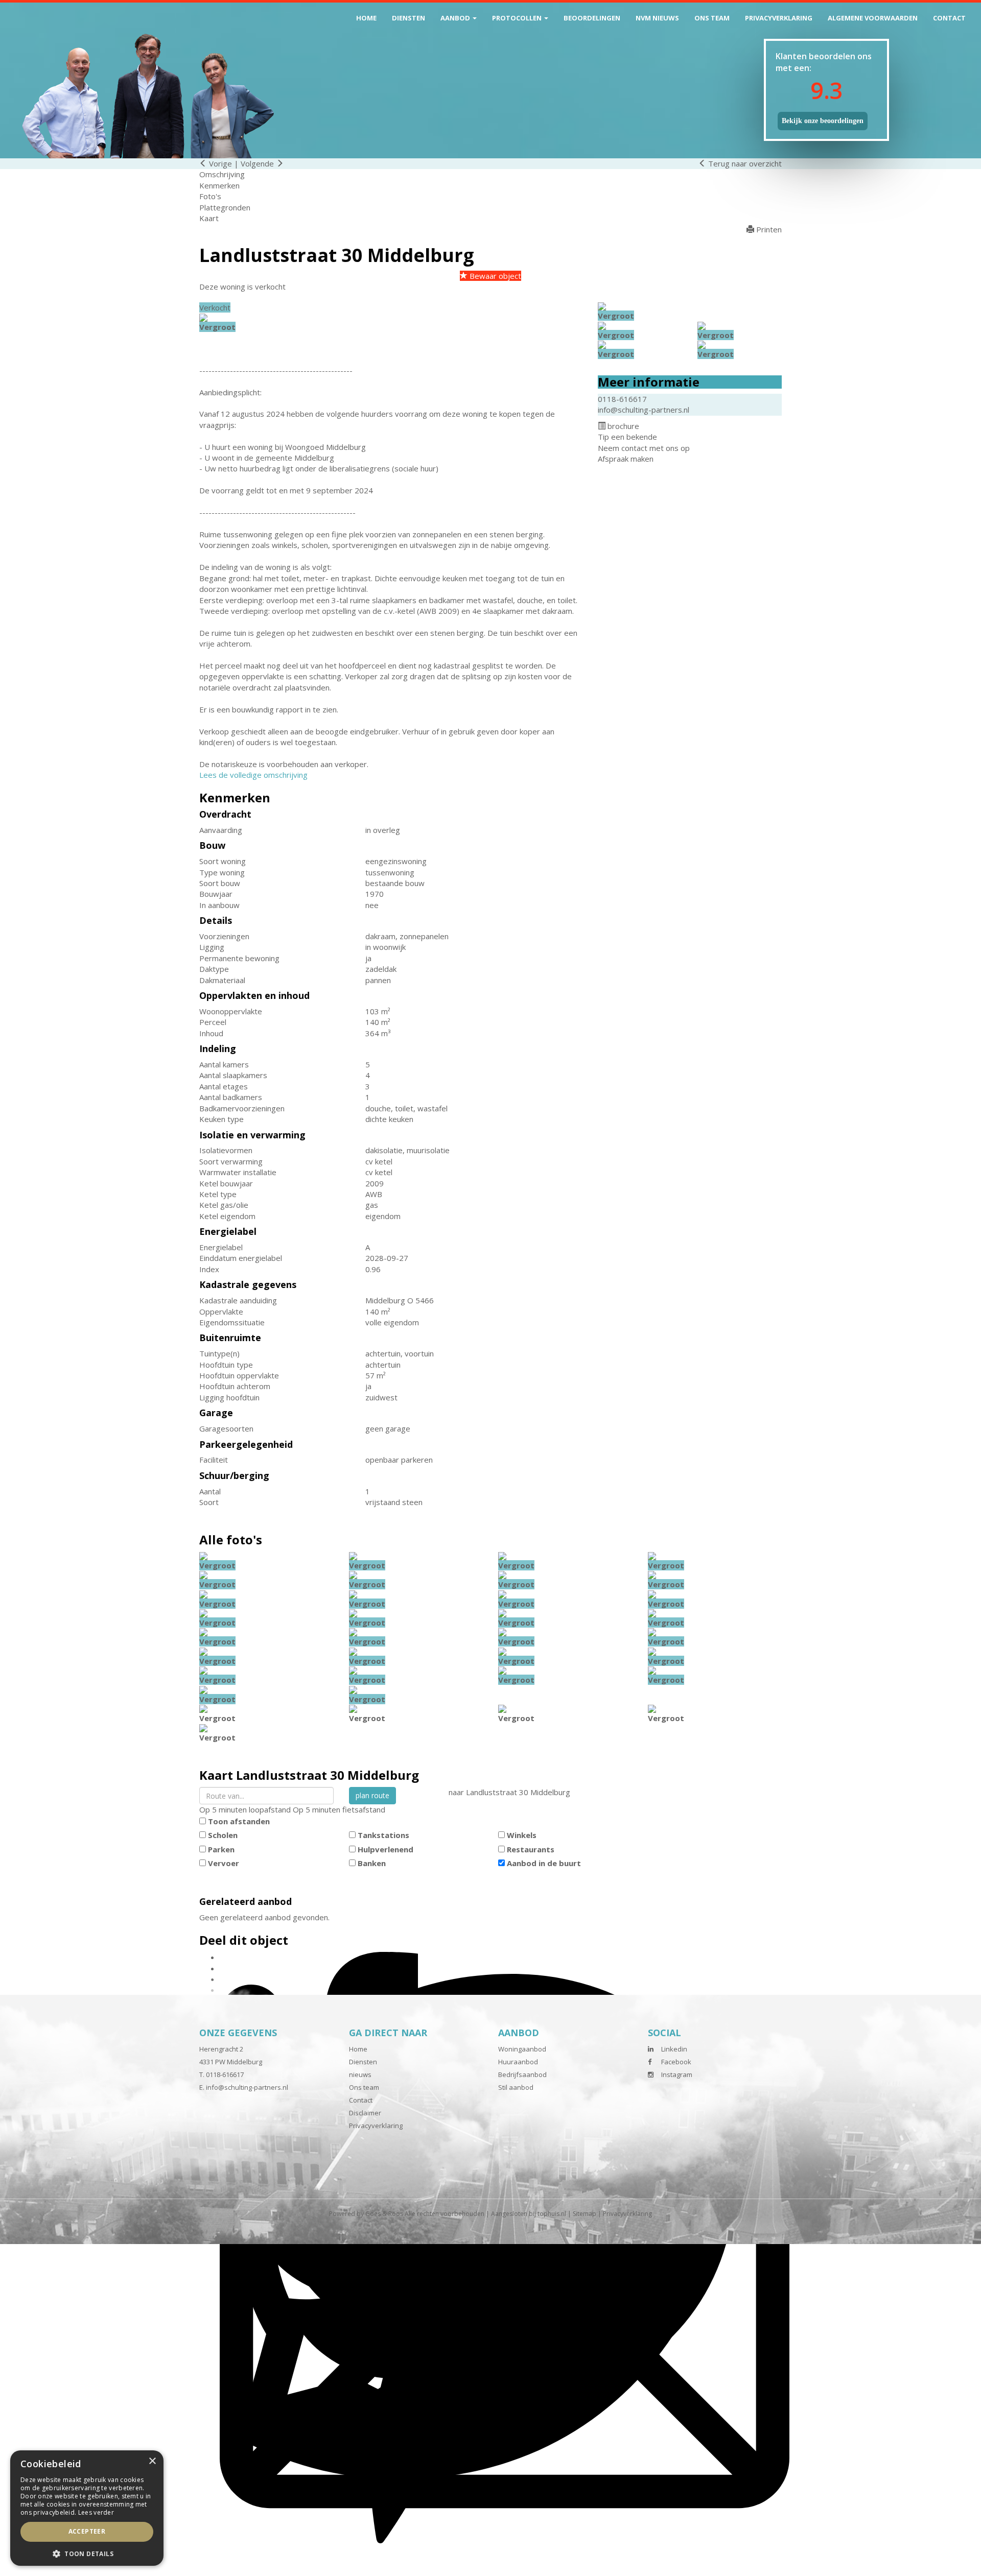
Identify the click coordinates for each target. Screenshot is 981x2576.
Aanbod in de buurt (544, 1863)
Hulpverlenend (386, 1849)
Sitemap (585, 2214)
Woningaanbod (522, 2049)
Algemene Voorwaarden (873, 18)
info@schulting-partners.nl (644, 410)
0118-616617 (622, 399)
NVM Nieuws (657, 18)
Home (366, 18)
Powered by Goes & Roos (366, 2214)
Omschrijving (222, 174)
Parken (221, 1849)
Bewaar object (494, 276)
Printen (768, 229)
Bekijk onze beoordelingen (823, 121)
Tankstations (383, 1835)
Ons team (712, 18)
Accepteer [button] (87, 2531)
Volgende (258, 163)
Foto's (210, 196)
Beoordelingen (592, 18)
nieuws (360, 2074)
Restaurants (531, 1849)
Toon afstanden (239, 1821)
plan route (372, 1795)
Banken (372, 1863)
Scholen (223, 1835)
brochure (622, 426)
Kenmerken (219, 185)
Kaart (209, 218)
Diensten (408, 18)
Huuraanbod (518, 2062)
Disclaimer (365, 2113)
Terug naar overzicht (744, 163)
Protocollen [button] (518, 18)
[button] (87, 2553)
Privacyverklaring (779, 18)
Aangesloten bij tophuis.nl (529, 2214)
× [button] (152, 2461)
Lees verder (96, 2512)
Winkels (522, 1835)
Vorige (219, 163)
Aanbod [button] (456, 18)
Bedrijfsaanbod (522, 2074)
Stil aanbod (516, 2087)
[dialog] (87, 2508)
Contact (949, 18)
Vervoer (224, 1863)
